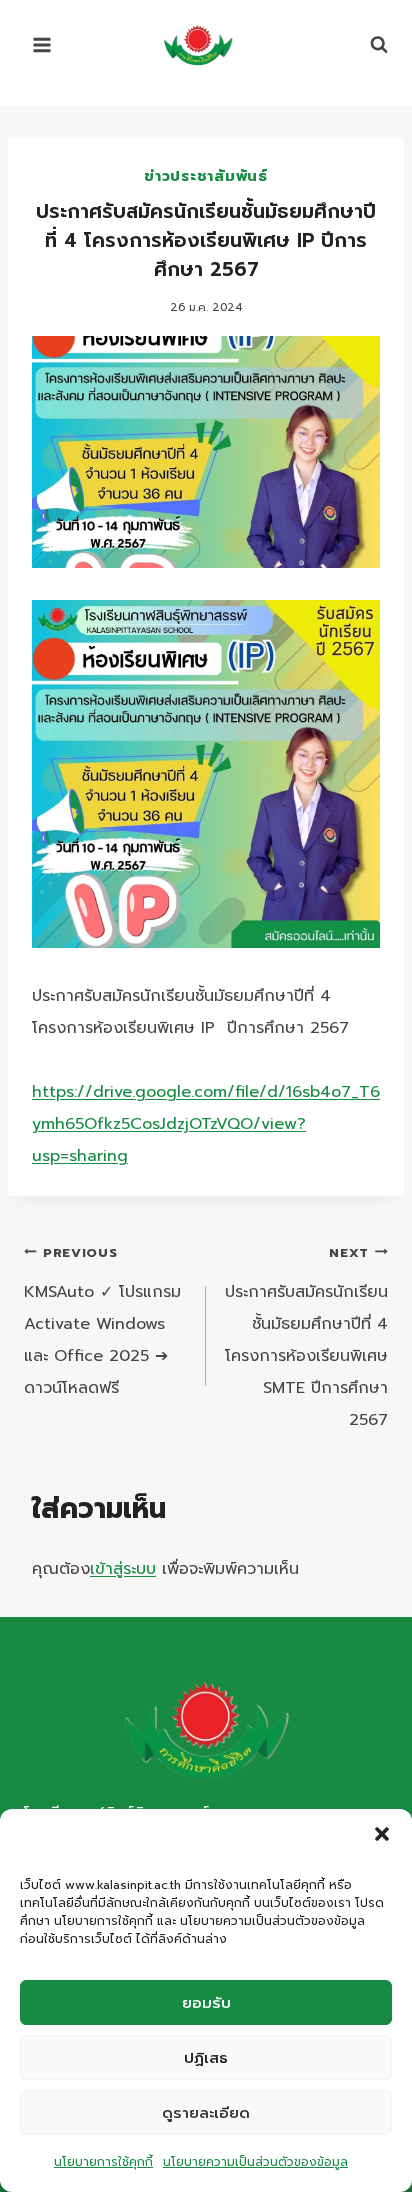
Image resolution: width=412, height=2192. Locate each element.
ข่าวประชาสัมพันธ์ (205, 176)
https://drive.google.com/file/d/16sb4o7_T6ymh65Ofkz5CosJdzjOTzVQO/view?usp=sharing (206, 1124)
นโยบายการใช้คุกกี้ (103, 2162)
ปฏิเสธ (206, 2058)
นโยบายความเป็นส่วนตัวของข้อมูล (255, 2162)
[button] (382, 1834)
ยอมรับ (206, 2003)
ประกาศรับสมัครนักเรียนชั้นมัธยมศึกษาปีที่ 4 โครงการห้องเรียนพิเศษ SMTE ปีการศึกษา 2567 (306, 1337)
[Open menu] (42, 44)
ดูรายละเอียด (206, 2113)
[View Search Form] (369, 45)
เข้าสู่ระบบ (123, 1569)
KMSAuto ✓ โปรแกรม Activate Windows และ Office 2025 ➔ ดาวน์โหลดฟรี (102, 1321)
